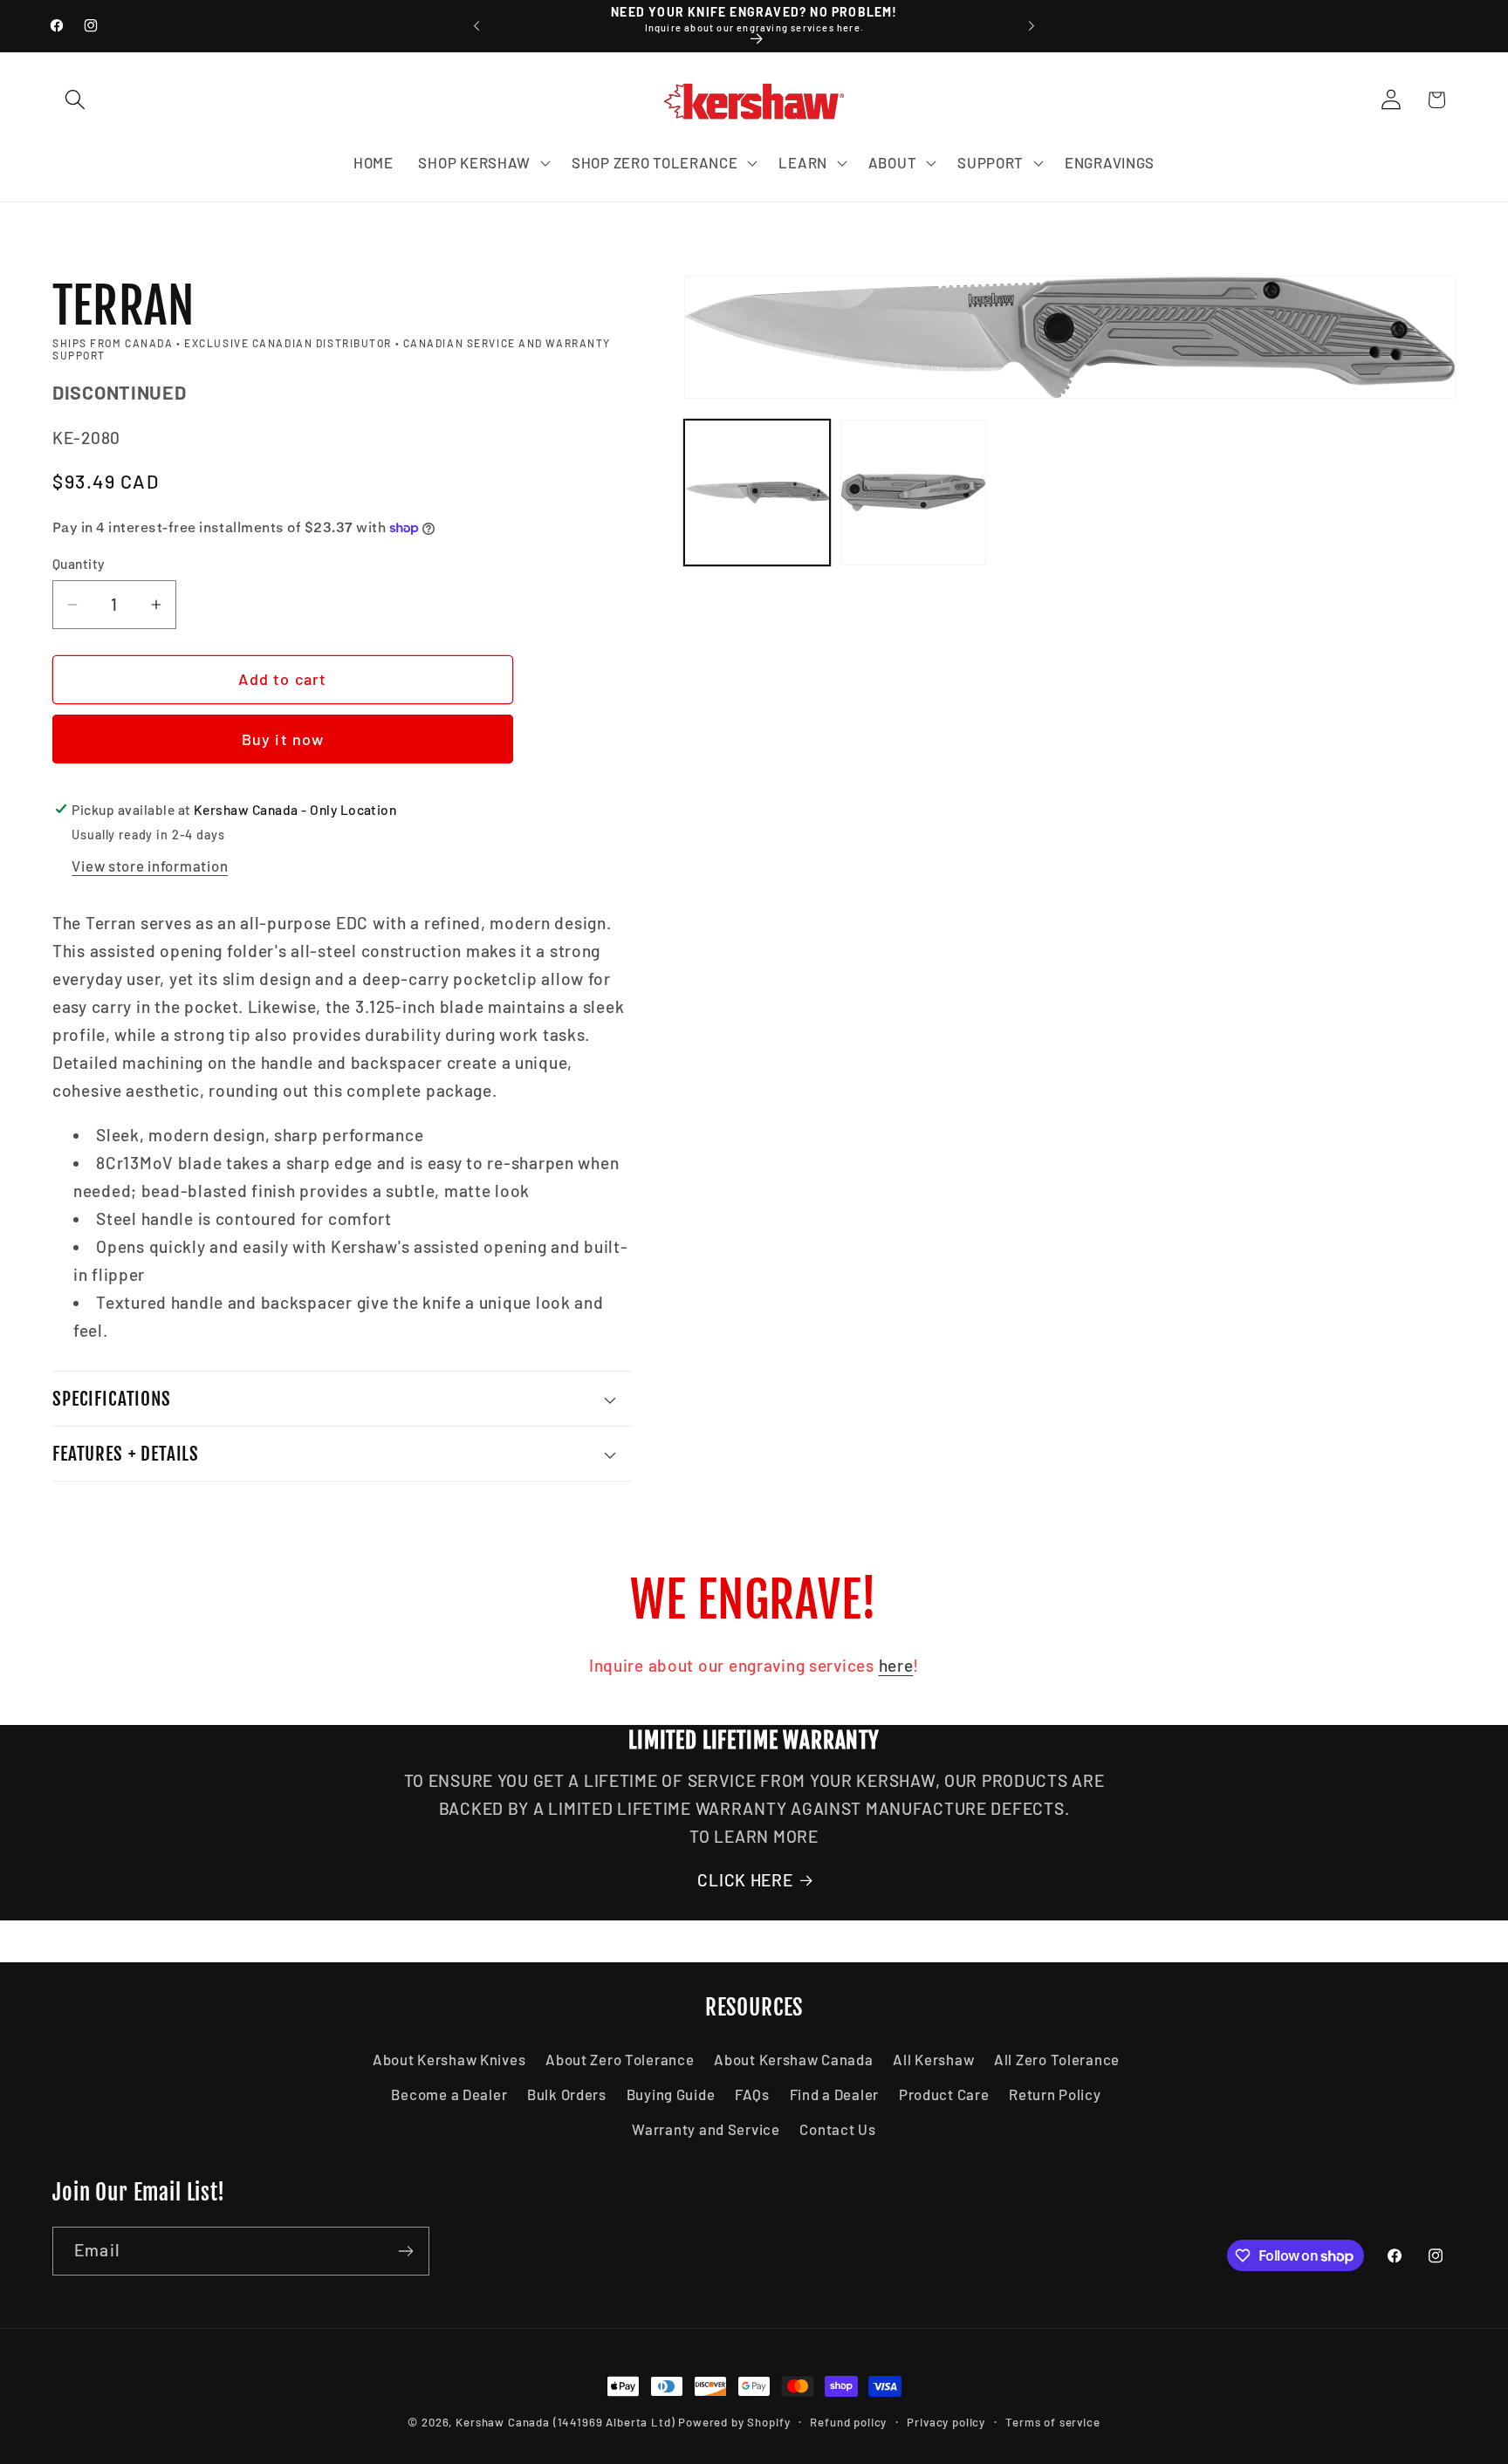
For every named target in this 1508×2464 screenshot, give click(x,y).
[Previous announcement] (476, 26)
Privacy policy (946, 2422)
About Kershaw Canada (793, 2059)
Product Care (944, 2094)
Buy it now (283, 739)
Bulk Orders (567, 2094)
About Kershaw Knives (449, 2059)
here (896, 1665)
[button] (75, 100)
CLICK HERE (745, 1880)
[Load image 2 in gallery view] (913, 493)
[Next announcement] (1032, 26)
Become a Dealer (449, 2094)
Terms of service (1052, 2422)
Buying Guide (671, 2094)
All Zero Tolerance (1057, 2059)
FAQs (752, 2094)
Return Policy (1055, 2094)
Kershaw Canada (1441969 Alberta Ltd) (565, 2422)
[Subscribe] (405, 2251)
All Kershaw (933, 2059)
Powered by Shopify (734, 2422)
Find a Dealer (834, 2094)
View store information (150, 866)
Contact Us (837, 2129)
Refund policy (848, 2422)
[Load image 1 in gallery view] (757, 493)
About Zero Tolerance (620, 2059)
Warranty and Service (706, 2129)
